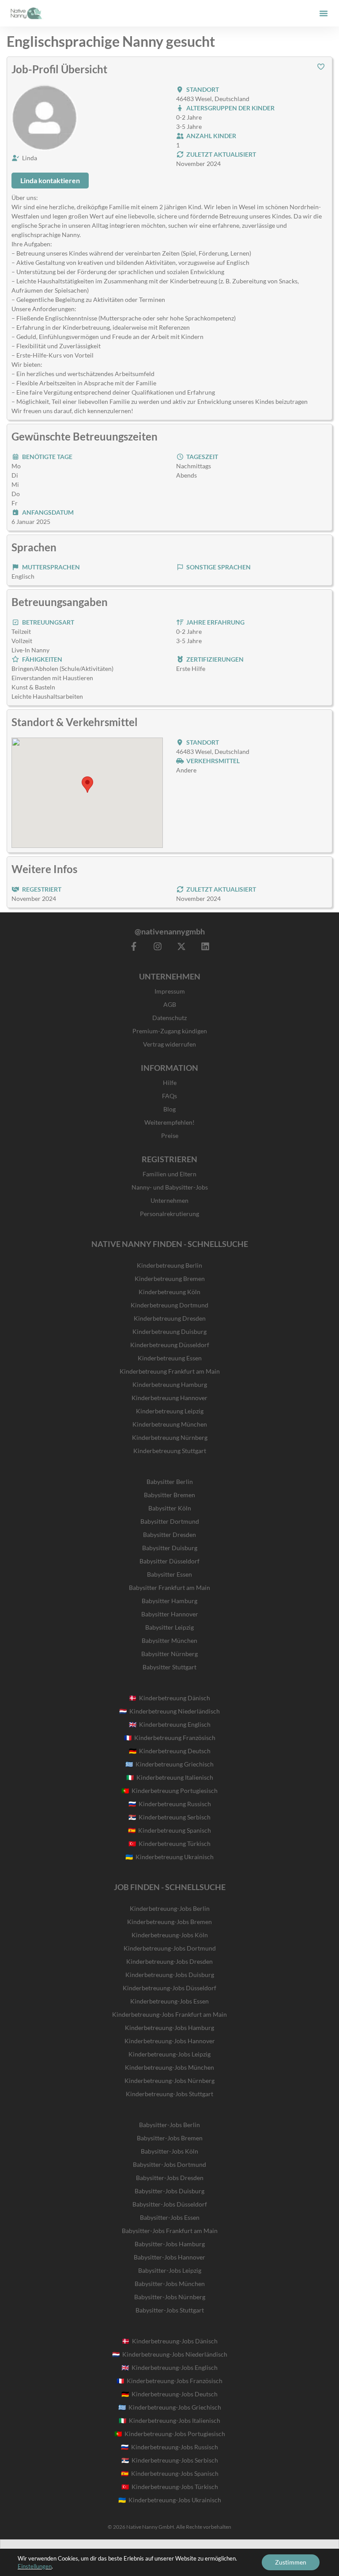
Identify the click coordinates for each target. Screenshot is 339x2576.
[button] (324, 13)
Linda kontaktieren (50, 180)
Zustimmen (291, 2562)
